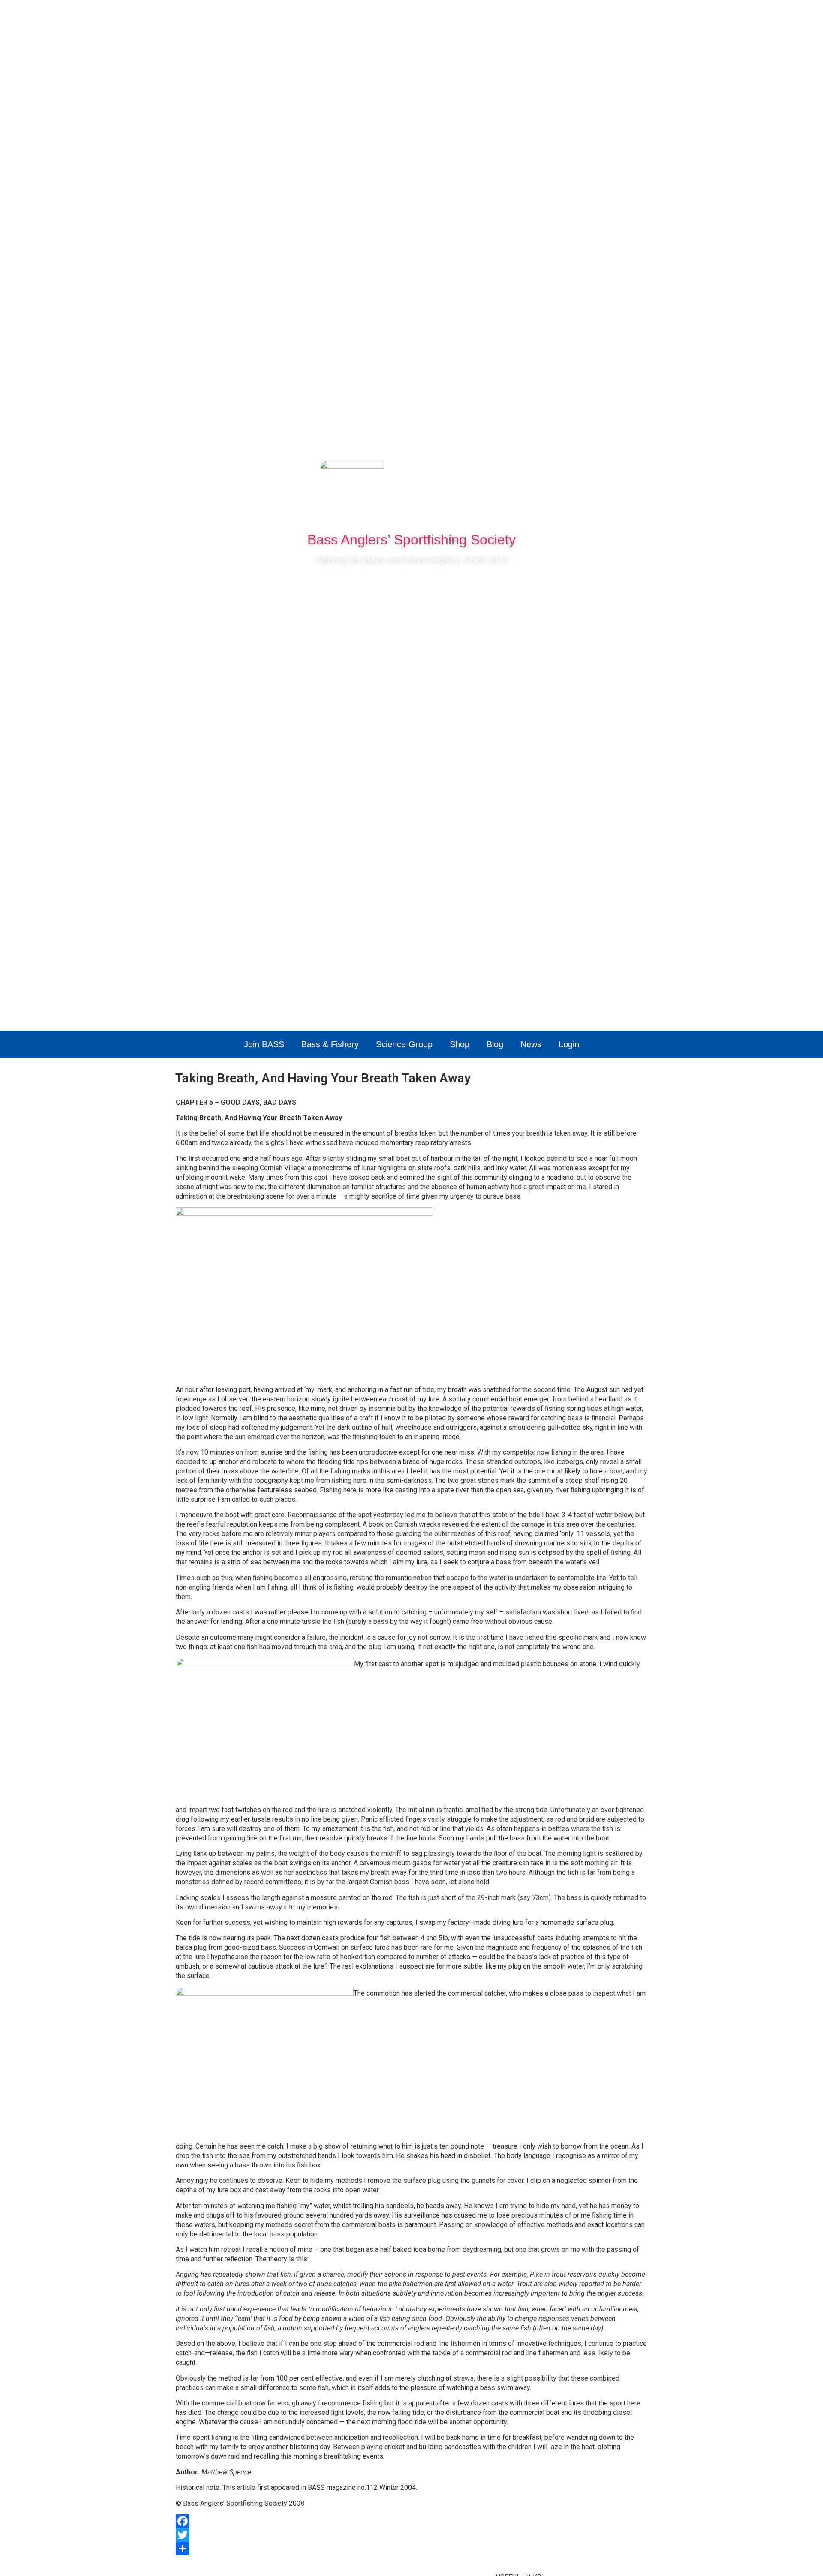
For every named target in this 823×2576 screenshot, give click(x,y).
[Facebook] (582, 471)
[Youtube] (633, 471)
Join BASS (264, 1044)
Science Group (404, 1044)
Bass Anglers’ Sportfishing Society (411, 540)
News (531, 1044)
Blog (495, 1044)
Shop (460, 1044)
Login (569, 1044)
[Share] (411, 2549)
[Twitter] (607, 471)
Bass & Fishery (330, 1044)
